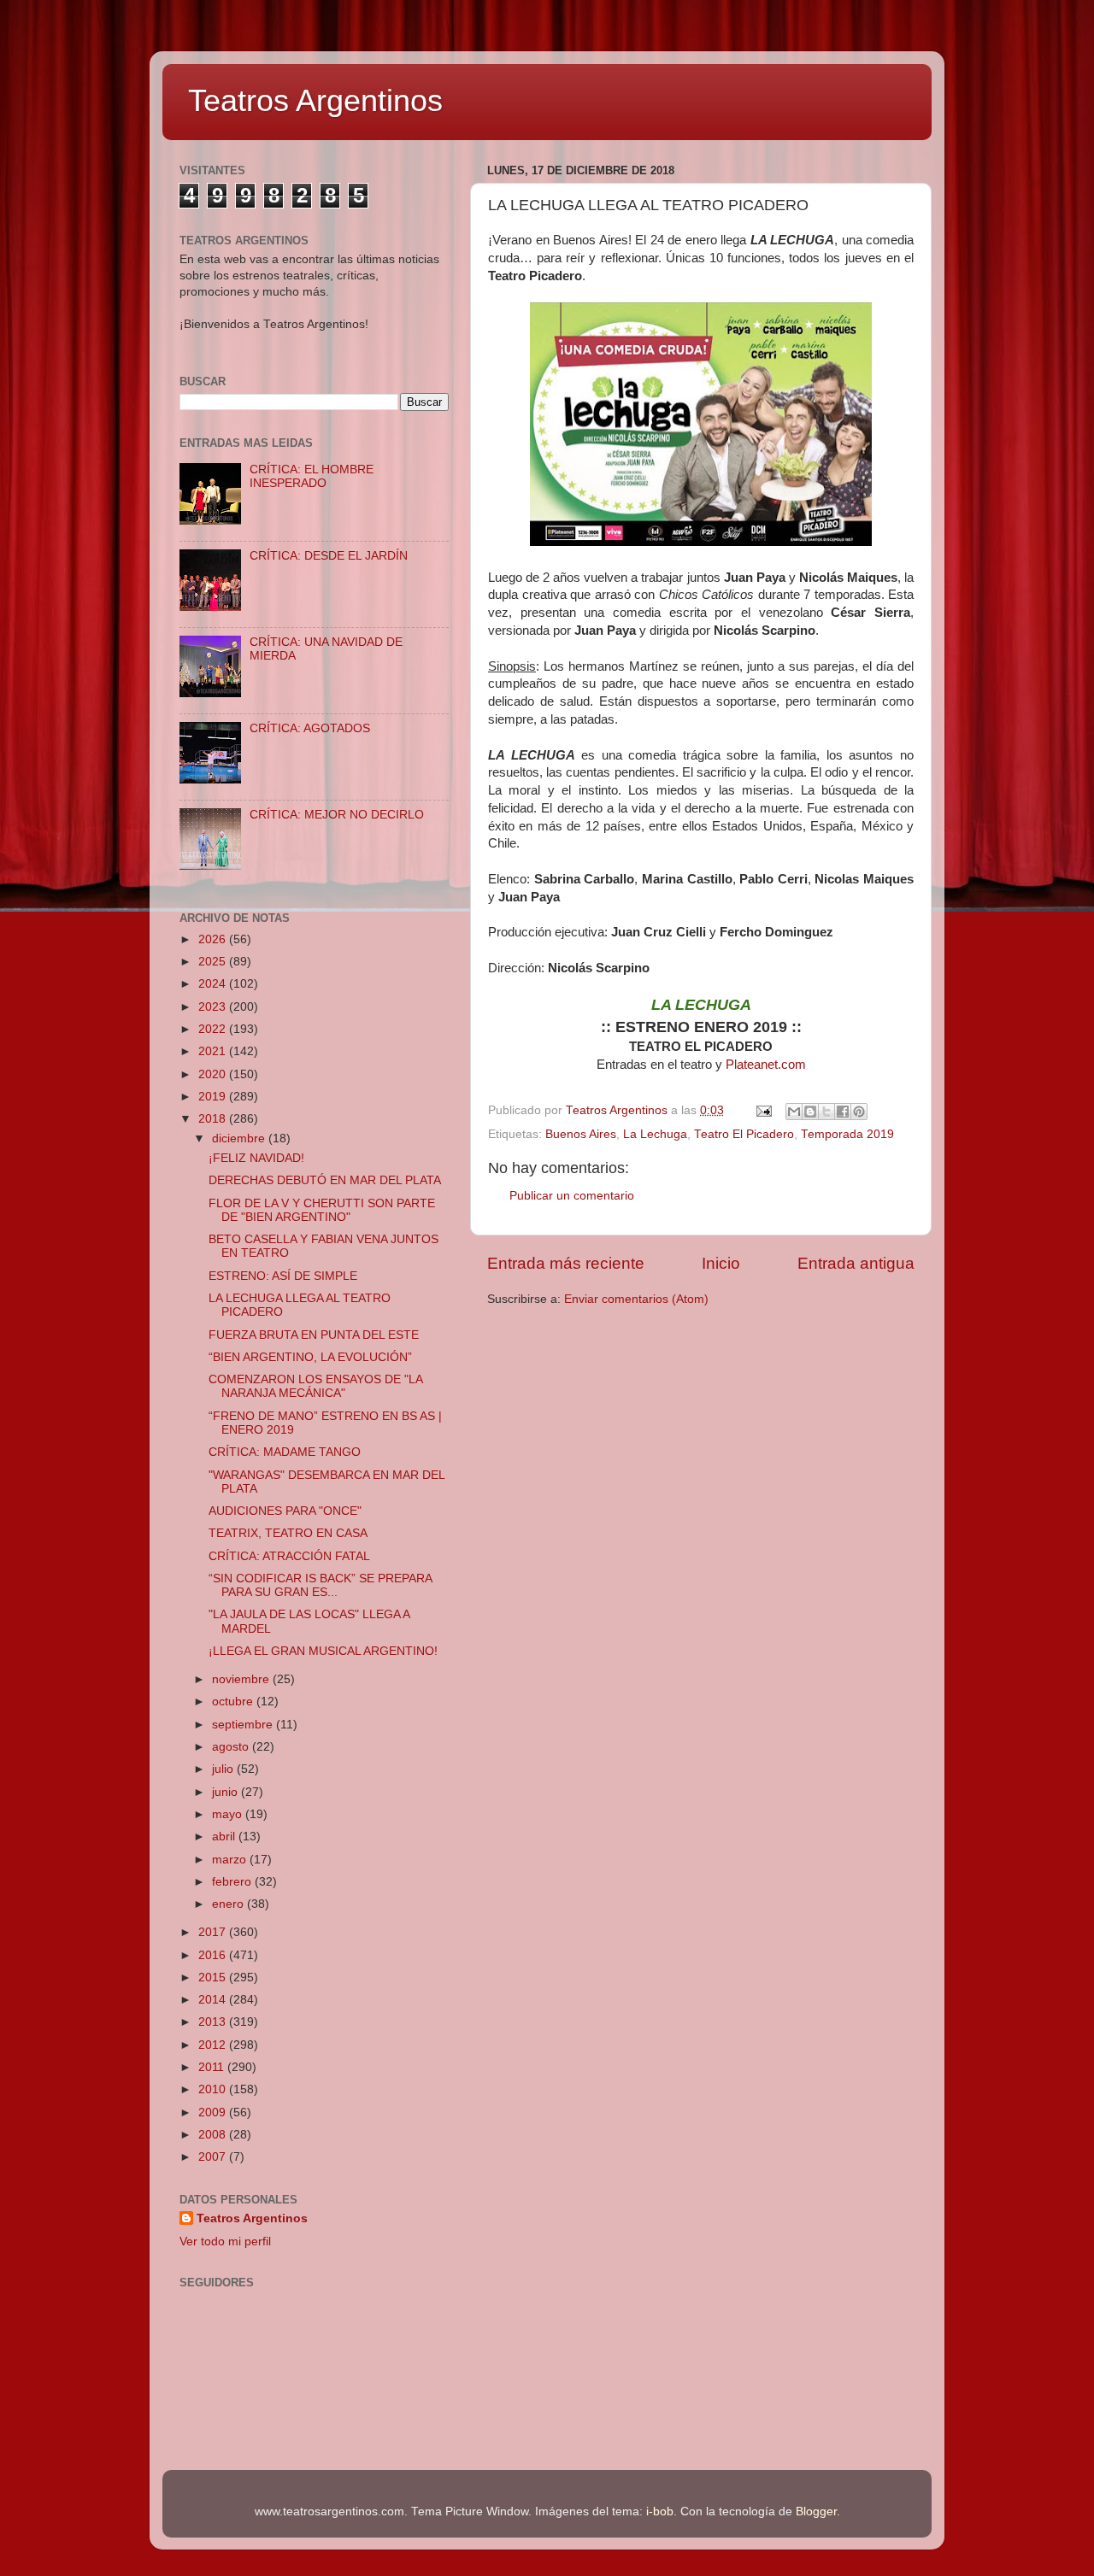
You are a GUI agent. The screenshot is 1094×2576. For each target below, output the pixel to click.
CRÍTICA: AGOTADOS (310, 728)
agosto (232, 1747)
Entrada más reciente (566, 1263)
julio (224, 1769)
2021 (214, 1051)
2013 (214, 2022)
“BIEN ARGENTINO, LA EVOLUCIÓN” (310, 1357)
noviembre (242, 1679)
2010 (214, 2089)
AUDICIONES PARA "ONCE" (285, 1511)
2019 (214, 1097)
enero (229, 1904)
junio (226, 1792)
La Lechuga (655, 1134)
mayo (229, 1814)
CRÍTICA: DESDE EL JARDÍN (329, 556)
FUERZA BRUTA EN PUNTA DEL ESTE (314, 1335)
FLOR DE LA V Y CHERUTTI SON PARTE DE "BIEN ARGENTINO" (322, 1210)
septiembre (244, 1725)
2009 (214, 2112)
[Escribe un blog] (810, 1112)
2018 (214, 1119)
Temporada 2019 (847, 1134)
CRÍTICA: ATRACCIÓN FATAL (289, 1556)
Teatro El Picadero (744, 1134)
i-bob (660, 2511)
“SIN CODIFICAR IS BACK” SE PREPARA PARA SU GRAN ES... (320, 1585)
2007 (214, 2157)
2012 (214, 2045)
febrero (233, 1882)
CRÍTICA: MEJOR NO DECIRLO (337, 815)
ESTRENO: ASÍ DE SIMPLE (283, 1276)
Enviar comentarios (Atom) (636, 1299)
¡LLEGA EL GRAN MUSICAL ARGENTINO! (323, 1651)
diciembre (240, 1138)
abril (225, 1837)
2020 (214, 1074)
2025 (214, 962)
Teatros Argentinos (315, 100)
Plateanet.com (766, 1065)
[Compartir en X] (826, 1112)
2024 (214, 984)
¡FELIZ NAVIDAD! (256, 1158)
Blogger (816, 2511)
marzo (231, 1860)
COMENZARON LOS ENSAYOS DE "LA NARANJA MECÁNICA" (315, 1386)
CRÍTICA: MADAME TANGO (285, 1452)
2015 (214, 1977)
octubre (234, 1702)
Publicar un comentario (572, 1196)
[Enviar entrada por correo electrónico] (763, 1110)
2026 (214, 939)
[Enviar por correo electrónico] (794, 1112)
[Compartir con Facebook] (843, 1112)
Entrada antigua (856, 1263)
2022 (214, 1029)
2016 (214, 1955)
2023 (214, 1007)
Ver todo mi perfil (225, 2242)
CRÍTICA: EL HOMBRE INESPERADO (312, 476)
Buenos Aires (581, 1134)
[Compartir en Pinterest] (859, 1112)
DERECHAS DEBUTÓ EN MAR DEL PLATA (325, 1180)
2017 (214, 1932)
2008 (214, 2135)
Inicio (721, 1263)
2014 (214, 2000)
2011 (213, 2067)
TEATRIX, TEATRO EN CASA (288, 1533)
